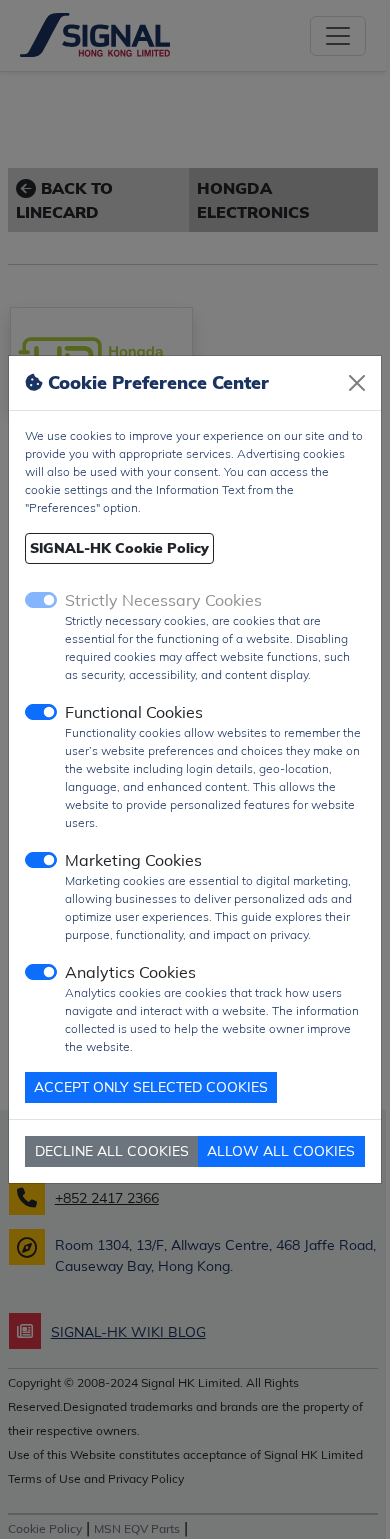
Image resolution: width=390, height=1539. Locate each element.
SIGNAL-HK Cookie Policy (119, 548)
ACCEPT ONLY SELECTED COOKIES (151, 1087)
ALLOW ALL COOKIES (281, 1151)
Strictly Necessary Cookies (163, 600)
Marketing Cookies (133, 860)
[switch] (41, 712)
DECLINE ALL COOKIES (112, 1151)
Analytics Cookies (130, 972)
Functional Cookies (134, 712)
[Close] (357, 383)
